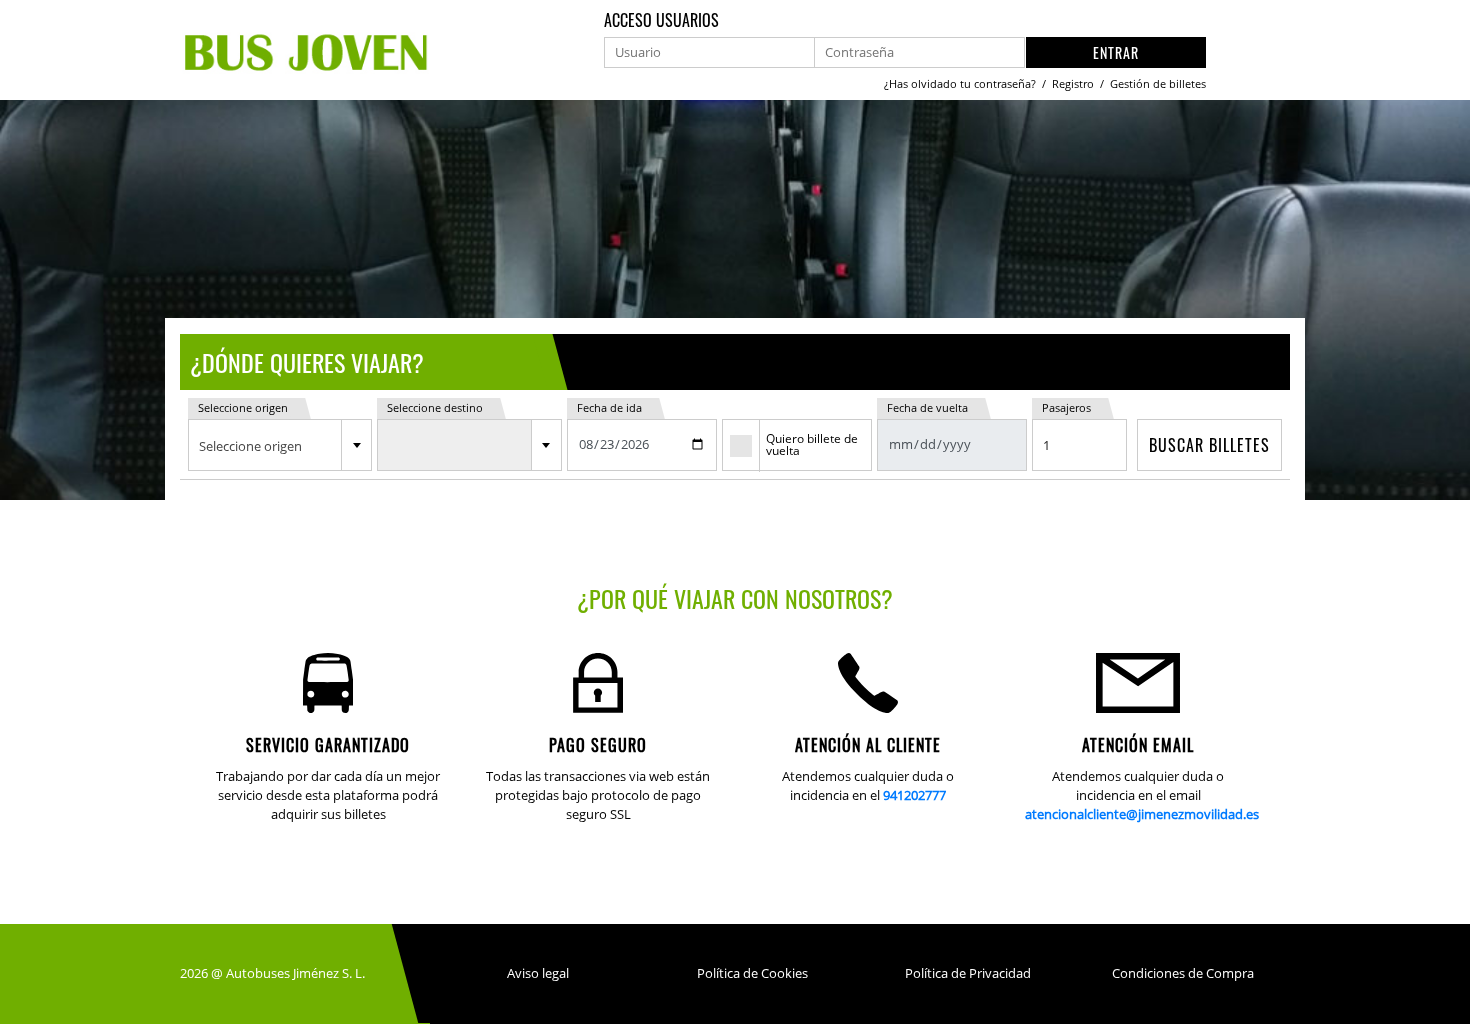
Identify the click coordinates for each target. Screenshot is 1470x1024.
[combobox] (280, 445)
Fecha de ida (609, 407)
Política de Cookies (752, 973)
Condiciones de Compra (1183, 973)
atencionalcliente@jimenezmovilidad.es (1142, 814)
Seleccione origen (243, 407)
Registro (1074, 83)
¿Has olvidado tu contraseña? (961, 83)
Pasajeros (1066, 407)
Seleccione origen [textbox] (250, 446)
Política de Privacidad (968, 973)
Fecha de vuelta (927, 407)
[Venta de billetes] (307, 49)
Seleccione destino (435, 407)
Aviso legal (538, 973)
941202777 (914, 795)
